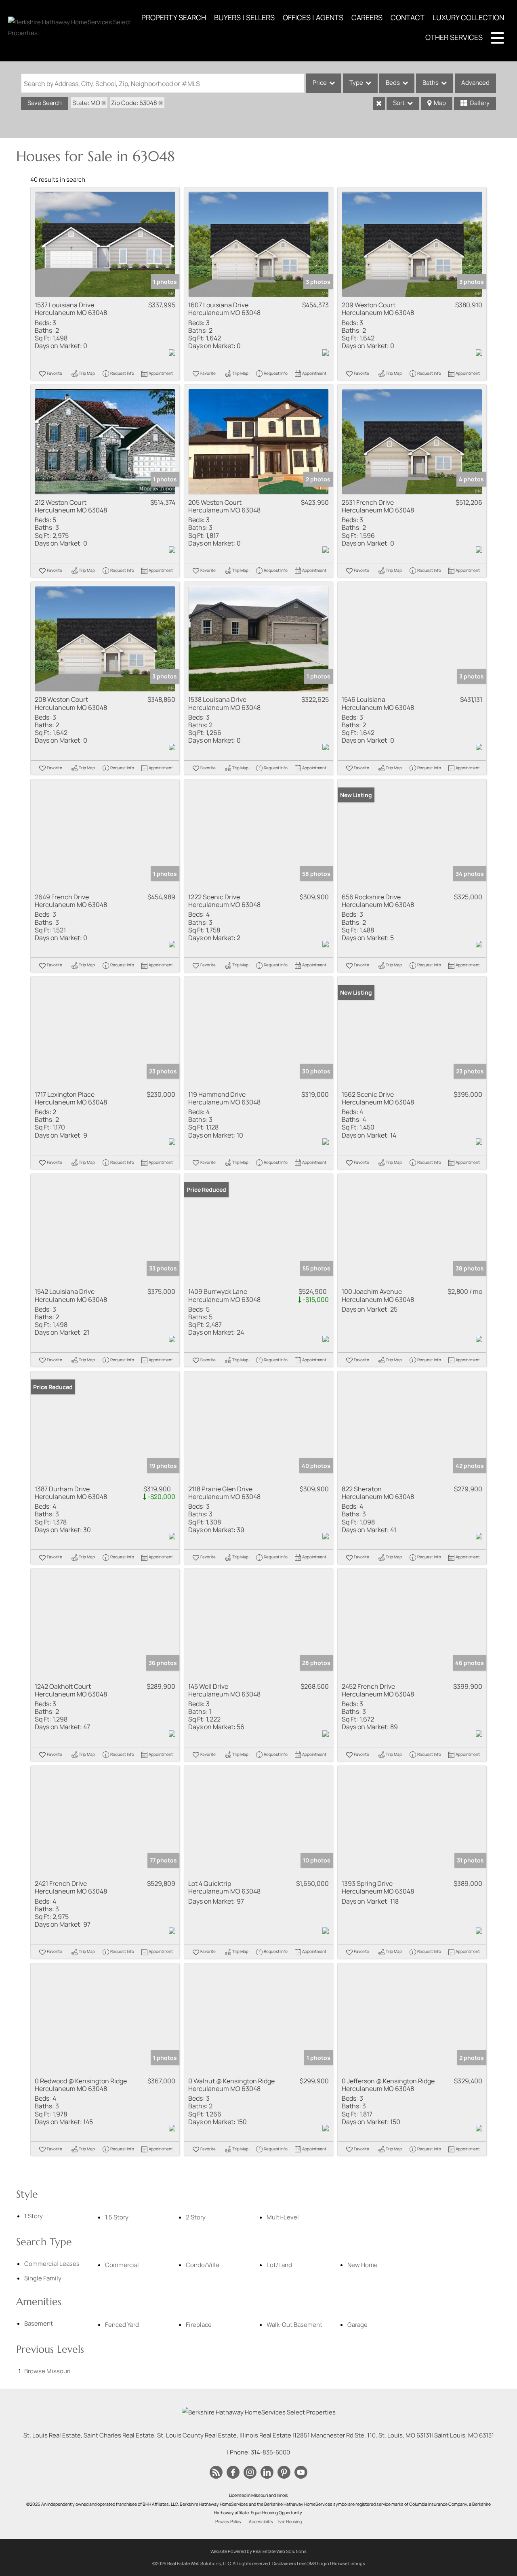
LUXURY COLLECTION (468, 17)
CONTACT (408, 17)
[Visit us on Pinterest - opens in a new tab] (284, 2473)
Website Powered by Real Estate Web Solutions (258, 2551)
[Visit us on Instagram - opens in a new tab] (250, 2473)
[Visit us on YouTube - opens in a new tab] (301, 2473)
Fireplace (199, 2325)
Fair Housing (290, 2521)
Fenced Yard (122, 2325)
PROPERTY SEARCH (174, 17)
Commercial (122, 2265)
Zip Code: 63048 (134, 103)
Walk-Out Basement (294, 2325)
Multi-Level (283, 2217)
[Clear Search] (379, 103)
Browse (47, 2371)
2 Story (196, 2217)
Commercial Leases (52, 2264)
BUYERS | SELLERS (244, 17)
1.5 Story (117, 2217)
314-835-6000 (270, 2452)
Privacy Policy (228, 2521)
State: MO (86, 103)
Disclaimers (284, 2563)
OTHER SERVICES (454, 37)
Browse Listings (349, 2563)
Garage (357, 2325)
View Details (105, 245)
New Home (363, 2265)
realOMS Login (314, 2563)
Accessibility (261, 2521)
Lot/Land (279, 2265)
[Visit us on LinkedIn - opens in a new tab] (267, 2473)
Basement (39, 2323)
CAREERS (367, 17)
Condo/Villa (202, 2265)
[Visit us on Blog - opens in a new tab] (216, 2473)
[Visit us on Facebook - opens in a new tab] (233, 2473)
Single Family (43, 2278)
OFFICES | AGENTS (313, 17)
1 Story (34, 2216)
